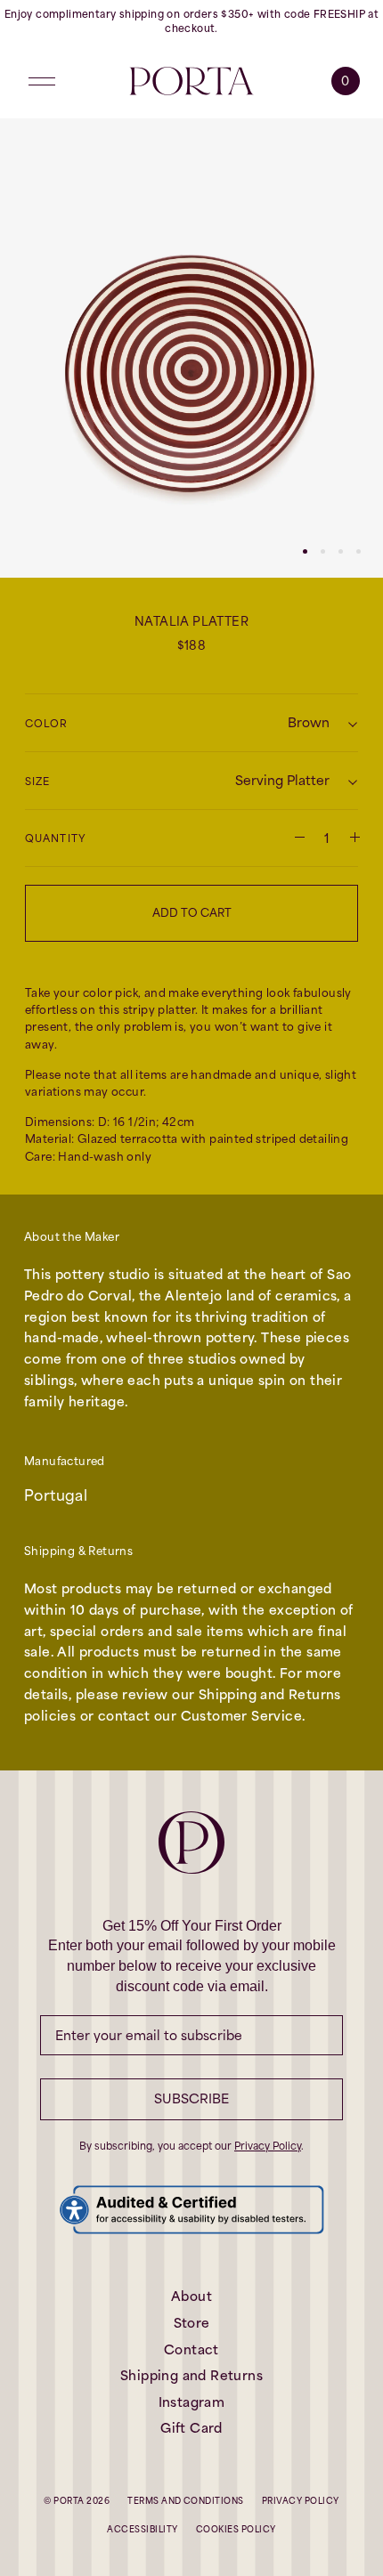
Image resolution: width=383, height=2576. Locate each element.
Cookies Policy (236, 2529)
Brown (309, 722)
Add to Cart (192, 913)
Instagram (192, 2402)
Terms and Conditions (186, 2501)
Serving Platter (282, 780)
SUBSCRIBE (191, 2098)
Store (192, 2323)
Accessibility (142, 2529)
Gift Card (191, 2428)
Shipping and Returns (191, 2375)
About (191, 2296)
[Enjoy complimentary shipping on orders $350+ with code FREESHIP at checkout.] (191, 22)
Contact (191, 2349)
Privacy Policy (268, 2146)
